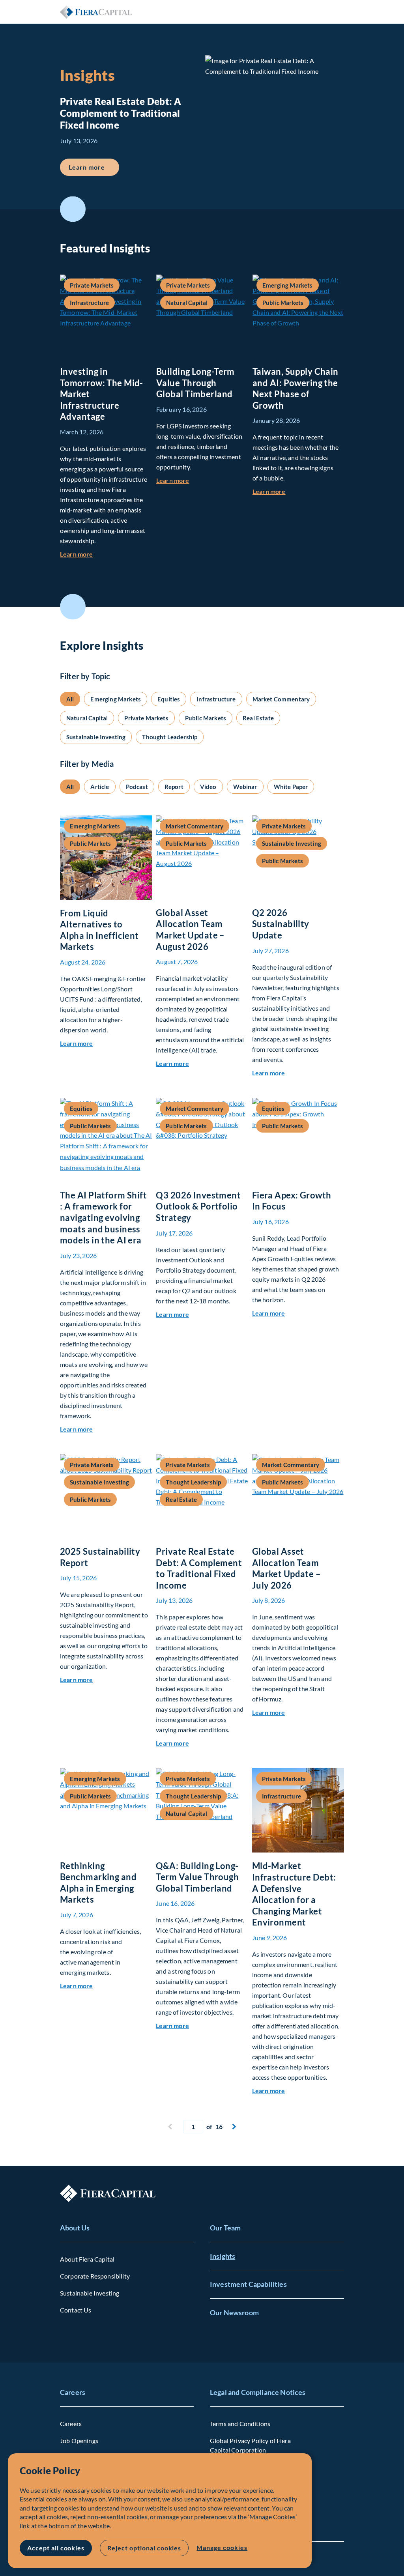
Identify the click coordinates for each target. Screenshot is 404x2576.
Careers (73, 2392)
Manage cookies (222, 2547)
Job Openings (79, 2440)
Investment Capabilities (248, 2284)
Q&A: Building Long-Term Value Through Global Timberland (197, 1877)
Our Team (225, 2228)
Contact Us (76, 2310)
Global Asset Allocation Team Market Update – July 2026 (287, 1568)
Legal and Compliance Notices (258, 2392)
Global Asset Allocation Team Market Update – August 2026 (190, 930)
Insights (223, 2256)
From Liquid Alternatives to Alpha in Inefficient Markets (99, 930)
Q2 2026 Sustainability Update (281, 924)
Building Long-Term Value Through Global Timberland (195, 383)
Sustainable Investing (90, 2293)
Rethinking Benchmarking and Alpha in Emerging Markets (98, 1883)
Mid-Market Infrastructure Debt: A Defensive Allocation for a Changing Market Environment (294, 1894)
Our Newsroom (234, 2312)
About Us (75, 2228)
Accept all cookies (56, 2548)
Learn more (94, 167)
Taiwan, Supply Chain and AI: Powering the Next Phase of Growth (296, 388)
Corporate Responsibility (95, 2276)
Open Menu (338, 12)
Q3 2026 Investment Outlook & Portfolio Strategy (198, 1206)
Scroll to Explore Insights (73, 607)
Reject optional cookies (144, 2548)
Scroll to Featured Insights (73, 209)
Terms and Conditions (240, 2424)
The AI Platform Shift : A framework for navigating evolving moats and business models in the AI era (103, 1218)
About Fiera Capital (87, 2259)
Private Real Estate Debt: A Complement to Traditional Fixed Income (199, 1568)
